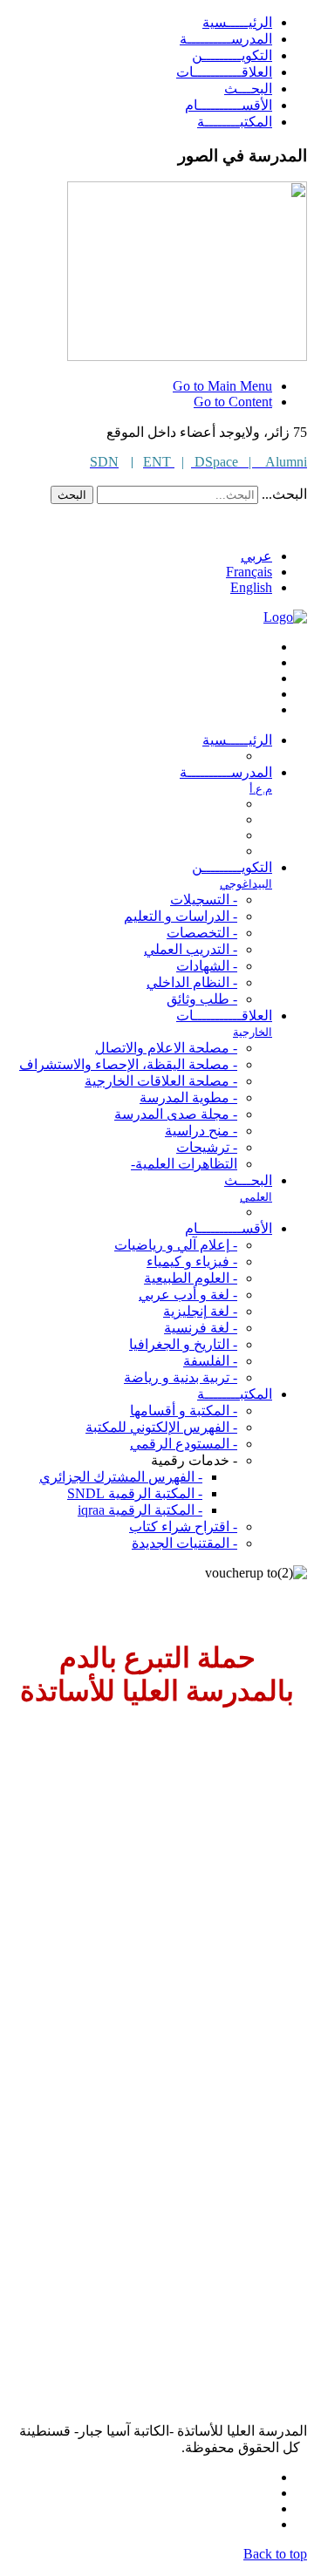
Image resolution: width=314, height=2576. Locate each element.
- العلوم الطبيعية (191, 1278)
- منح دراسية (201, 1131)
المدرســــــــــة (226, 39)
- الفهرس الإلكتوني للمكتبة (161, 1427)
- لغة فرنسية (201, 1328)
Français (249, 572)
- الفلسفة (210, 1361)
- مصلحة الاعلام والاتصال (166, 1048)
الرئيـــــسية (237, 22)
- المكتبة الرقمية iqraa (140, 1510)
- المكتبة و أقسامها (184, 1411)
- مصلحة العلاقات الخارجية (161, 1081)
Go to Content (233, 402)
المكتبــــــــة (235, 122)
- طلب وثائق (202, 999)
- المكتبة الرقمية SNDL (135, 1493)
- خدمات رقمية (194, 1460)
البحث (72, 495)
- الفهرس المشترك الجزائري (121, 1477)
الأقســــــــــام (229, 105)
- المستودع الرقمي (184, 1444)
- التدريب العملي (191, 949)
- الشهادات (207, 966)
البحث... (284, 494)
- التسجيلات (204, 900)
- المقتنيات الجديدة (184, 1543)
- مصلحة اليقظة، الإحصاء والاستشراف (128, 1064)
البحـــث (248, 89)
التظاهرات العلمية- (184, 1164)
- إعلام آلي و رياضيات (176, 1245)
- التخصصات (202, 933)
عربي (256, 556)
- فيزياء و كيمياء (192, 1261)
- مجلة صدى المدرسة (176, 1114)
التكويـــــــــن (232, 55)
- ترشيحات (207, 1147)
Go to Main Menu (222, 386)
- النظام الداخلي (192, 982)
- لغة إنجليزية (200, 1311)
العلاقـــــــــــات (224, 72)
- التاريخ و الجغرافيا (183, 1344)
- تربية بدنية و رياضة (181, 1377)
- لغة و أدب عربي (188, 1295)
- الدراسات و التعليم (181, 916)
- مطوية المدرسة (188, 1097)
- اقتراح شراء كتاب (183, 1527)
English (251, 587)
